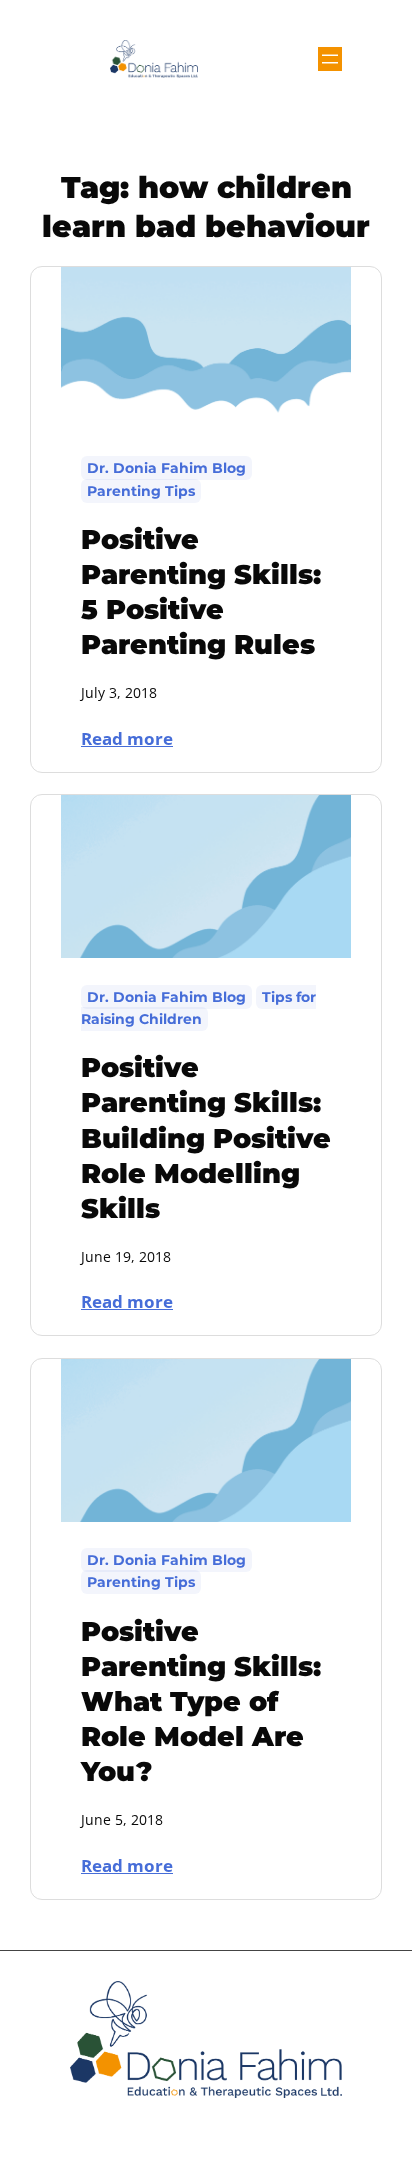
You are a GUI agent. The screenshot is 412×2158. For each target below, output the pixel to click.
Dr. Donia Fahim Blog (166, 468)
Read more (137, 737)
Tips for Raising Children (198, 1008)
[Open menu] (330, 59)
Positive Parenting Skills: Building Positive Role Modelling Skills (206, 1137)
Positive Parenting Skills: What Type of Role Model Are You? (201, 1701)
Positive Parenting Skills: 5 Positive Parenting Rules (201, 592)
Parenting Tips (141, 491)
